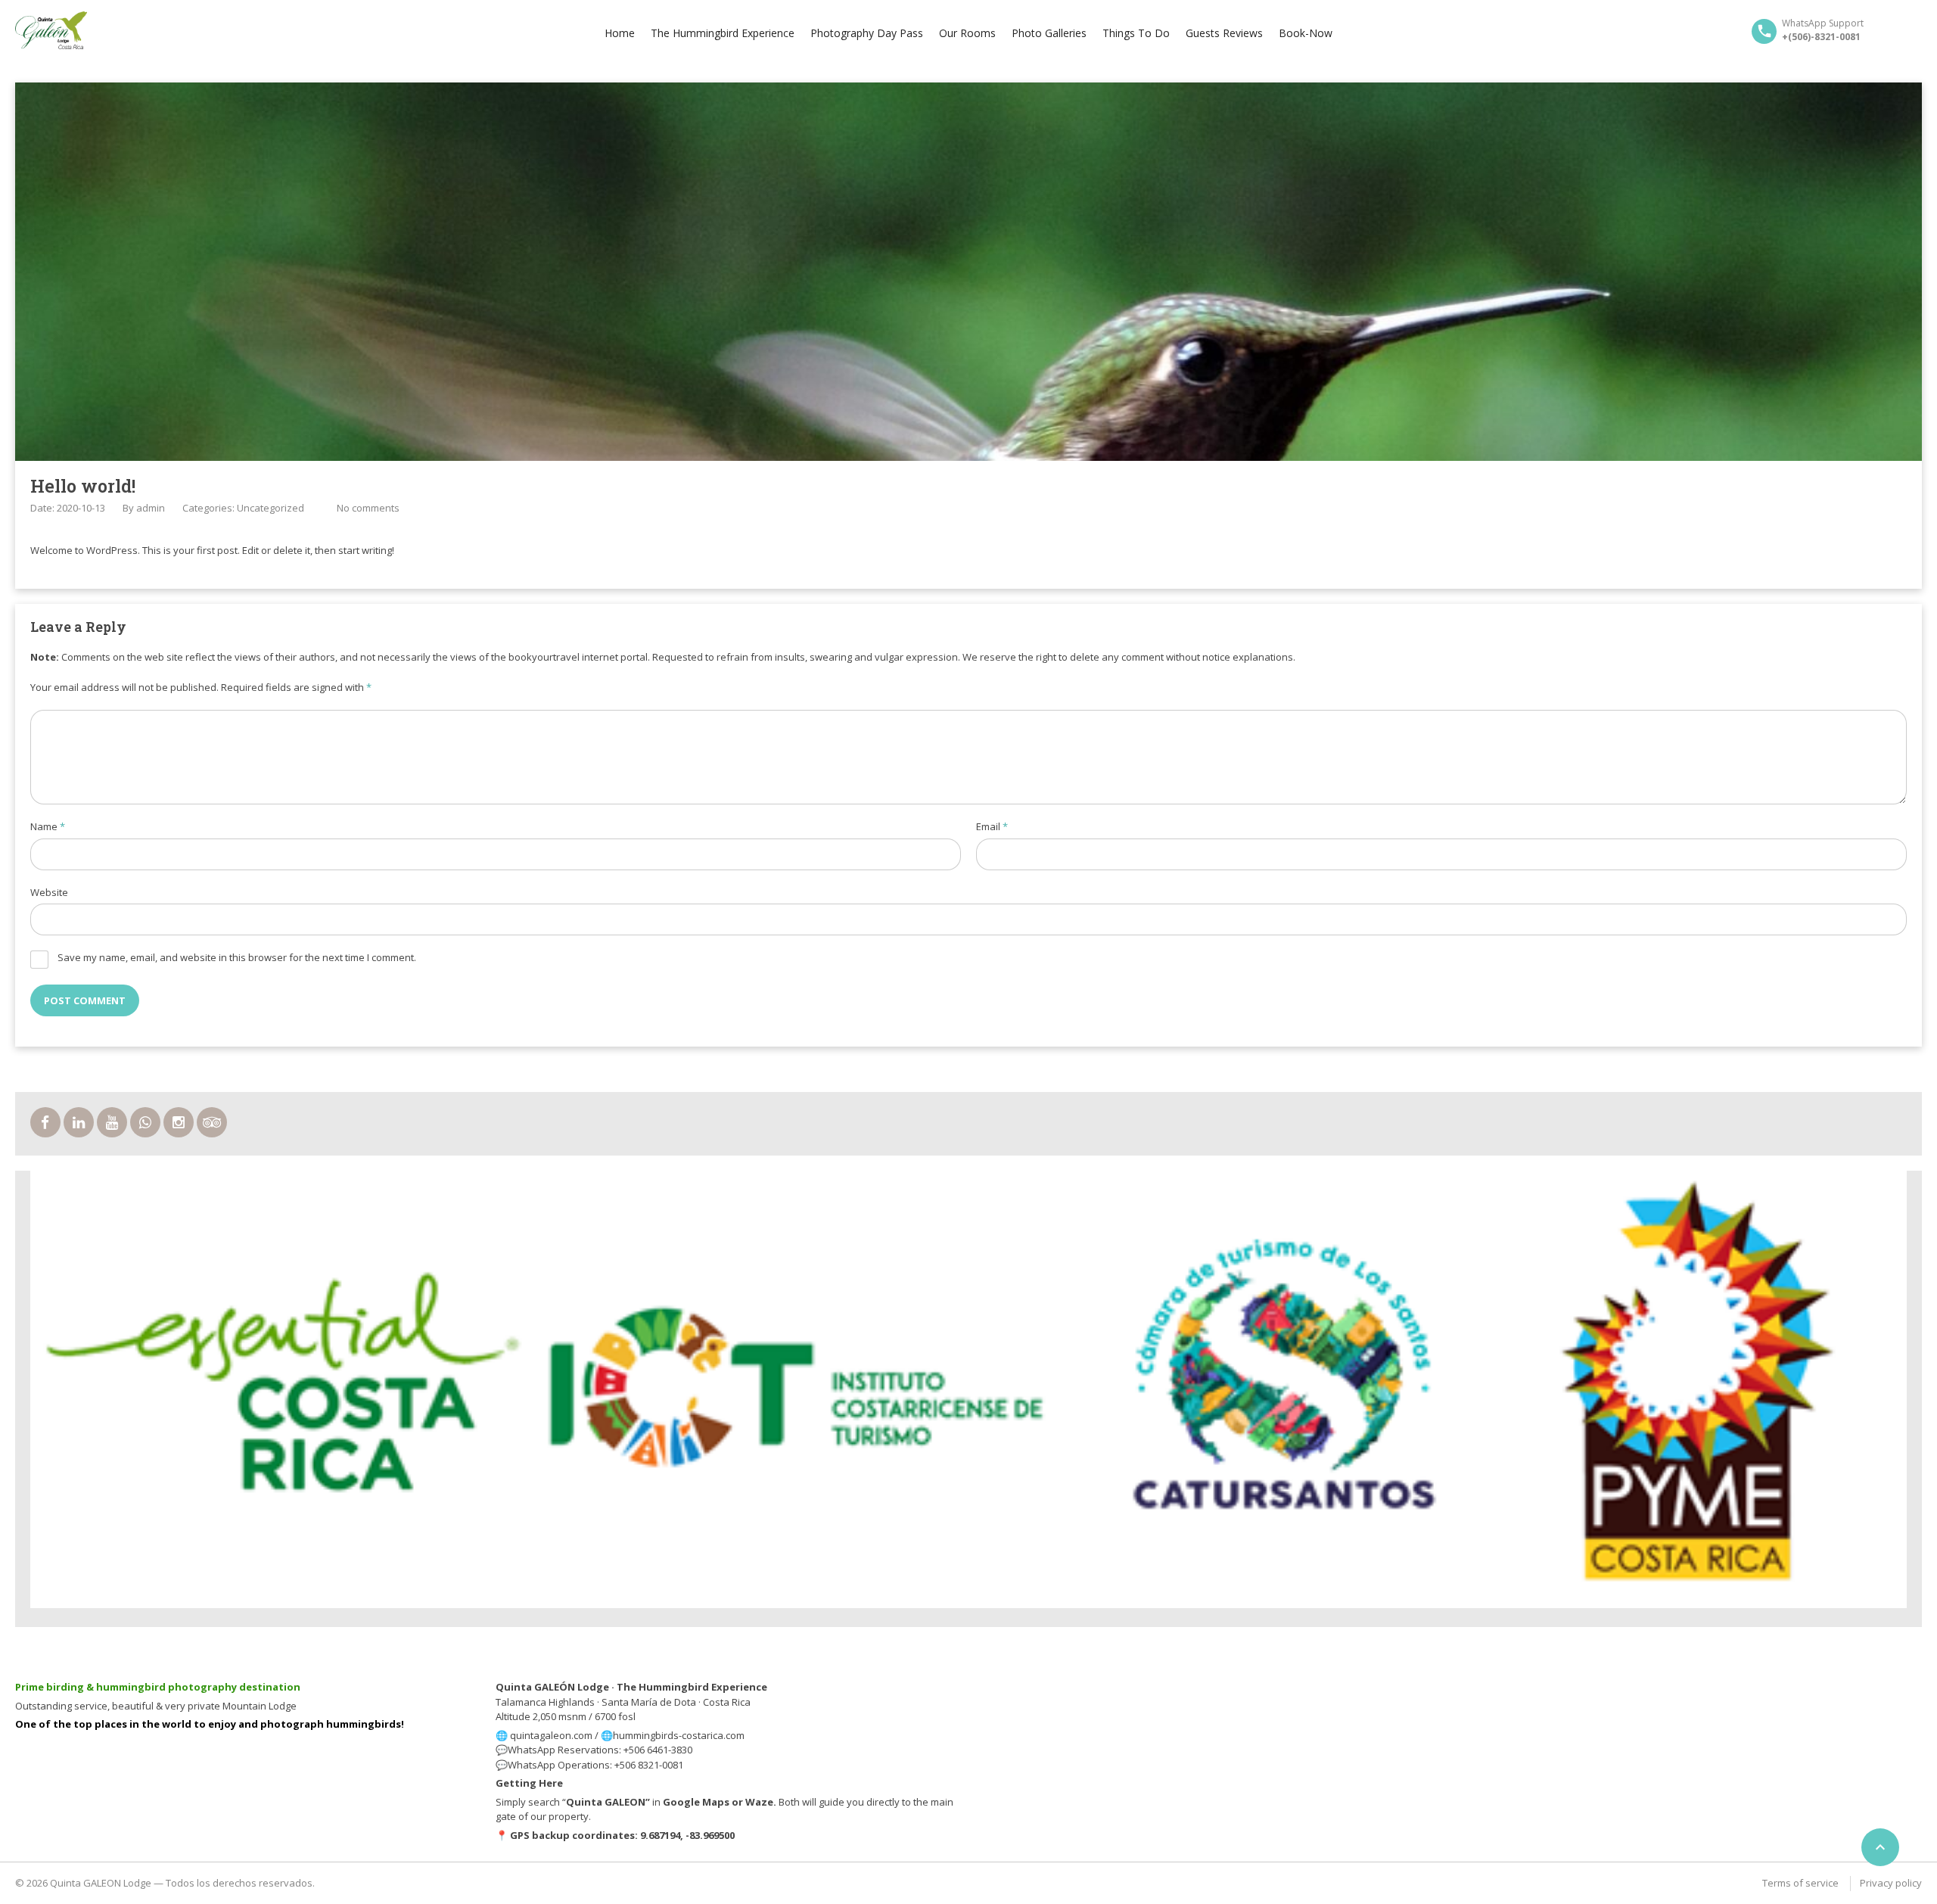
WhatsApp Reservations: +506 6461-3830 (600, 1750)
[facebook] (45, 1122)
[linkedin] (79, 1122)
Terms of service (1800, 1883)
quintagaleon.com (551, 1735)
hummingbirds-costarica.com (679, 1735)
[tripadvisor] (212, 1122)
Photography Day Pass (867, 33)
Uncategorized (270, 508)
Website (49, 892)
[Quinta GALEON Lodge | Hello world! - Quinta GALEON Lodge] (51, 30)
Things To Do (1136, 33)
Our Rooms (967, 33)
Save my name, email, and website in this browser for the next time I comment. (237, 957)
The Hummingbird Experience (723, 33)
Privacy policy (1891, 1883)
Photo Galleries (1049, 33)
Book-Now (1306, 33)
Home (620, 33)
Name (48, 826)
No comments (368, 508)
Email (992, 826)
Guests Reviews (1224, 33)
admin (151, 508)
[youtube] (112, 1122)
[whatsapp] (145, 1122)
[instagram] (179, 1122)
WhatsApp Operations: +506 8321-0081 (595, 1765)
